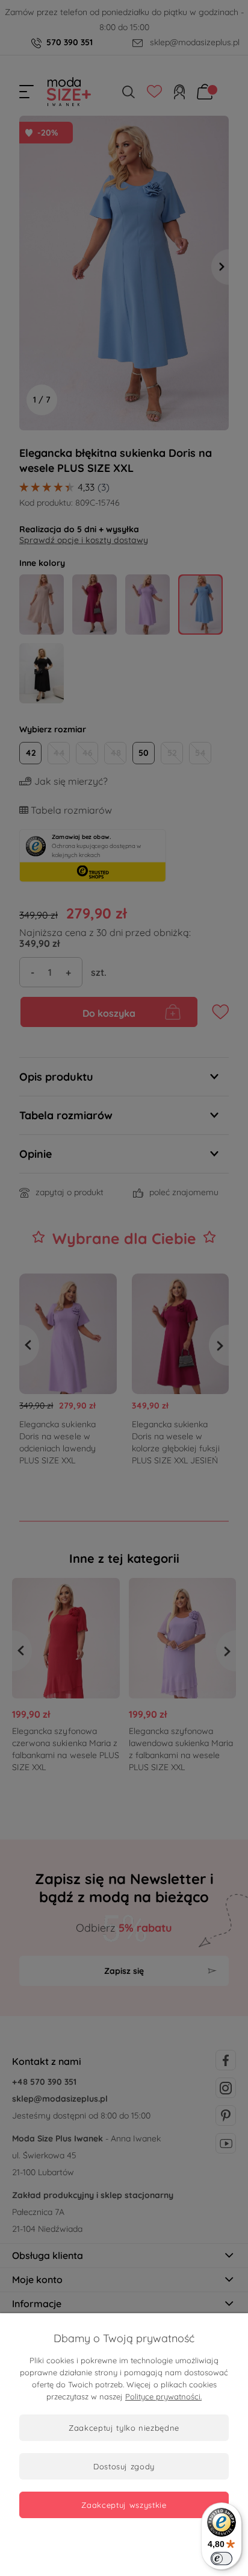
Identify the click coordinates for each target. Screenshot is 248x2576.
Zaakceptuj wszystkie (124, 2505)
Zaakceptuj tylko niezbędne (124, 2428)
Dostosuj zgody (124, 2466)
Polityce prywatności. (163, 2396)
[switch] (222, 2559)
